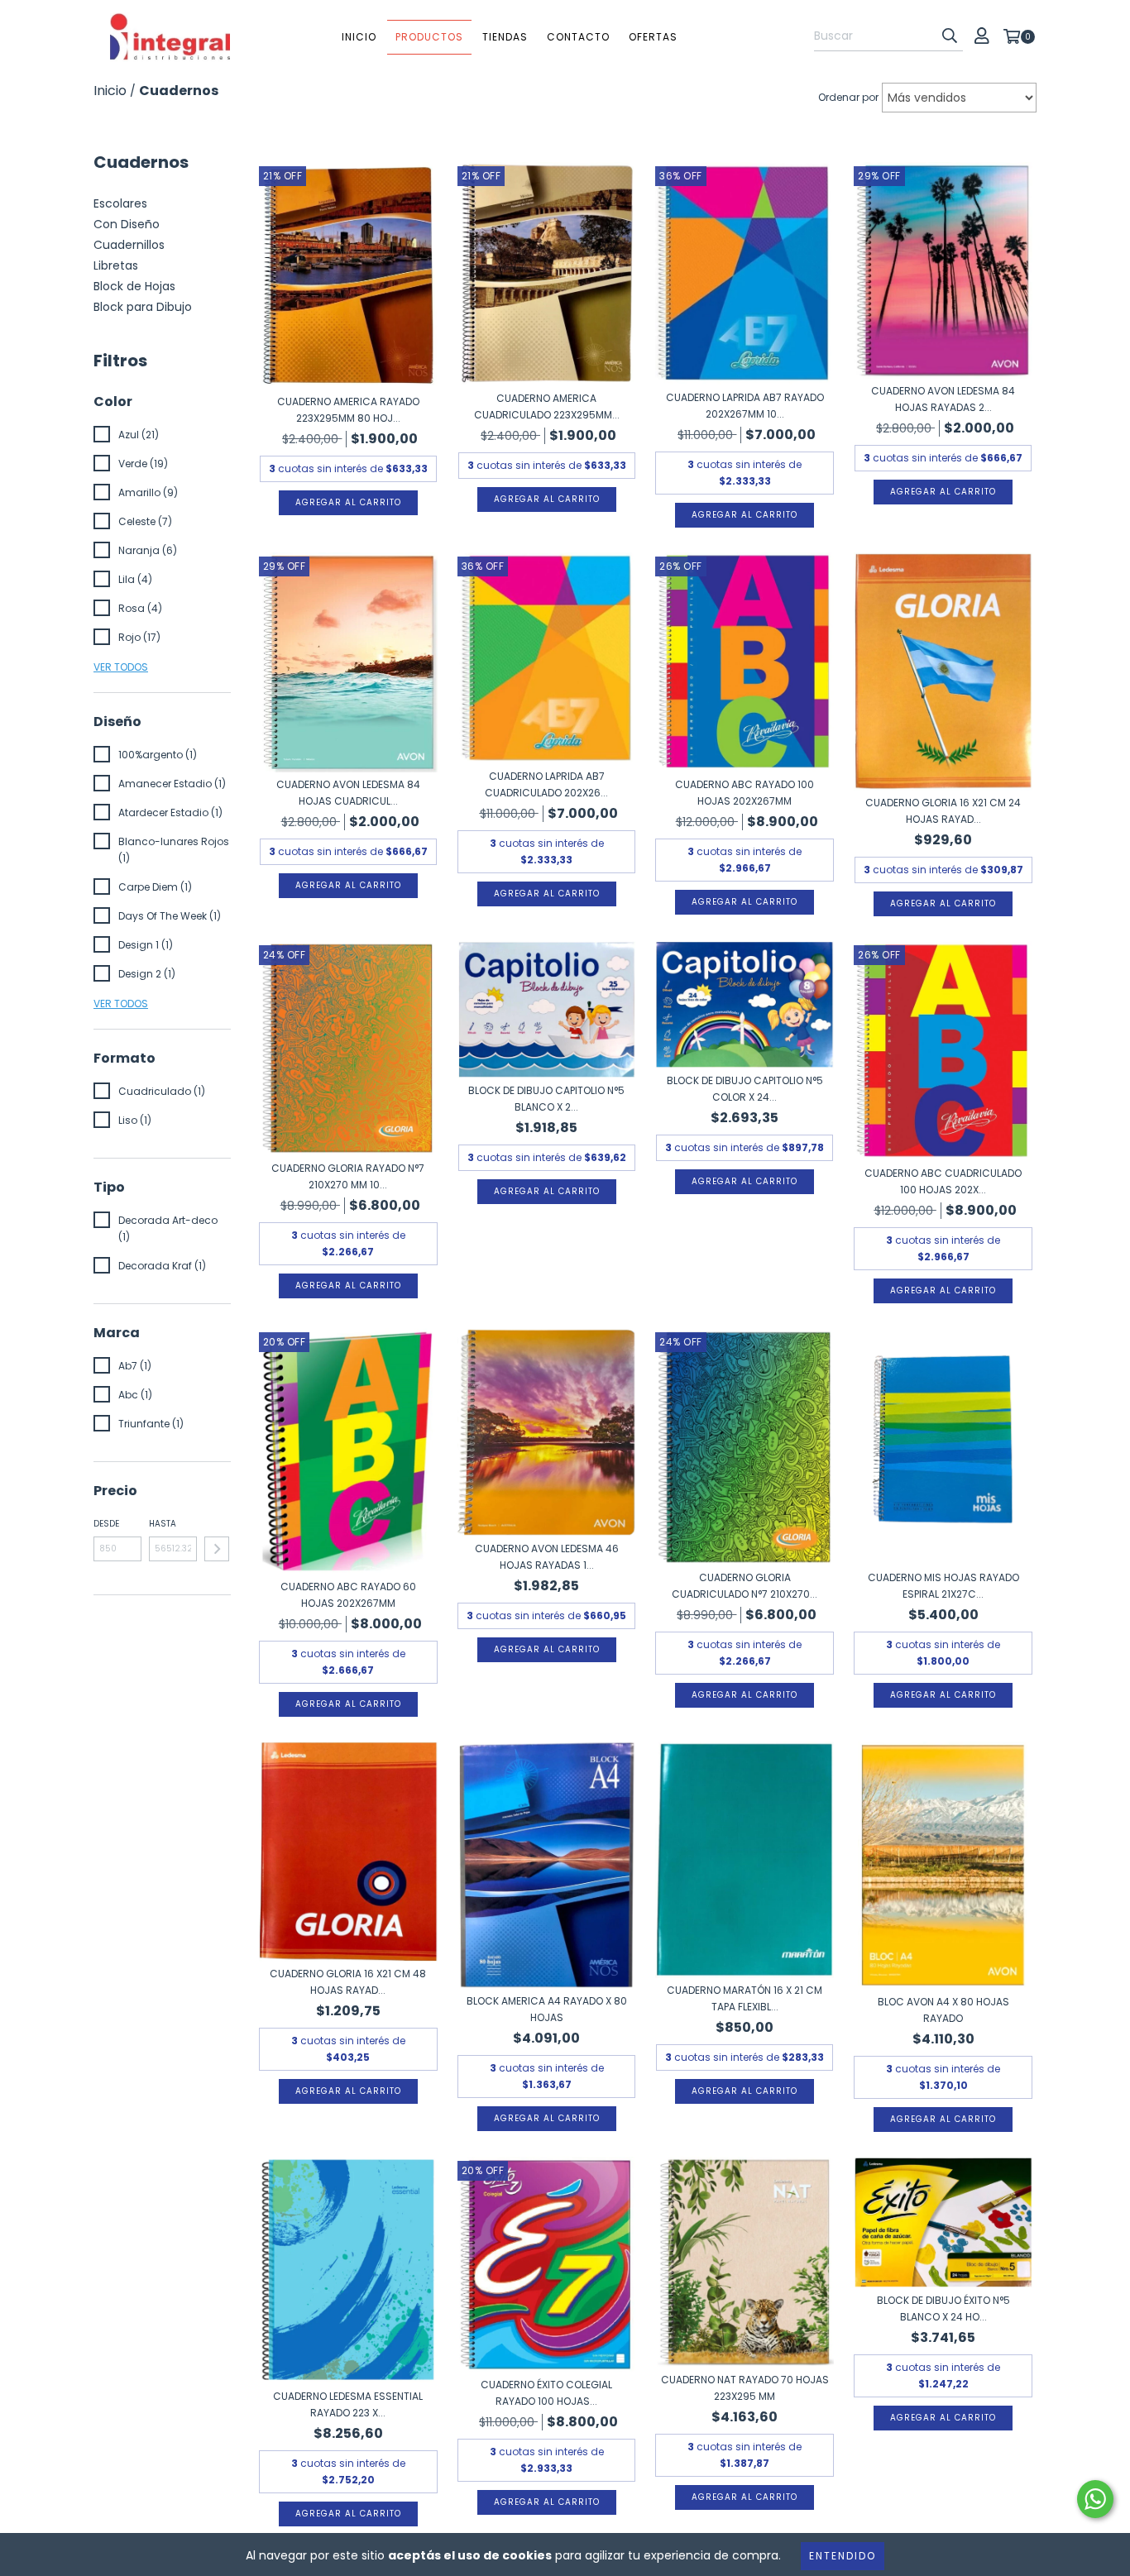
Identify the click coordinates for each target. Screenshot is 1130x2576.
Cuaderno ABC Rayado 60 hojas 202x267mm (348, 1595)
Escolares (120, 203)
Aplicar (217, 1549)
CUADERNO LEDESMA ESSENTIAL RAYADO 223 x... (348, 2404)
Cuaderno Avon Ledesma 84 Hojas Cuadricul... (348, 793)
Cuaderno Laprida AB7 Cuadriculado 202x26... (546, 784)
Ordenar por (848, 97)
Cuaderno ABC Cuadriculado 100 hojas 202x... (943, 1181)
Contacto (578, 37)
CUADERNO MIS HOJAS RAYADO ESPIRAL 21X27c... (943, 1586)
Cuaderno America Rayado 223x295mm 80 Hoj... (348, 410)
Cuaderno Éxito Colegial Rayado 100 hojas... (546, 2393)
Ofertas (653, 37)
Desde (106, 1524)
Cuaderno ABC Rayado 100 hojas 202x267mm (745, 793)
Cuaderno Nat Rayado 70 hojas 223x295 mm (745, 2388)
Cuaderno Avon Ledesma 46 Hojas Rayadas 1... (547, 1557)
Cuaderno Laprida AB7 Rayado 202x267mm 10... (745, 406)
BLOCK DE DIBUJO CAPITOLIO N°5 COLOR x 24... (745, 1089)
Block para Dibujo (143, 307)
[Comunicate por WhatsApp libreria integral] (1095, 2499)
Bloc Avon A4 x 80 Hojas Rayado (943, 2010)
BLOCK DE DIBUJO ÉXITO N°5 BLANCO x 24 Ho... (943, 2308)
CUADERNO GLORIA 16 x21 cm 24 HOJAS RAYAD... (943, 811)
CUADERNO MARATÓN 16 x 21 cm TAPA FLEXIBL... (745, 1998)
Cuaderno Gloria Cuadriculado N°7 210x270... (745, 1586)
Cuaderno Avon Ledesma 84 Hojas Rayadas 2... (943, 399)
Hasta (163, 1524)
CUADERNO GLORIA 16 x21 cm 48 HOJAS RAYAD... (348, 1982)
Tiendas (505, 37)
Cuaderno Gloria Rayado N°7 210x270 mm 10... (348, 1176)
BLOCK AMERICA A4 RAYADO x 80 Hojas (547, 2009)
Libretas (116, 265)
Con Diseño (127, 224)
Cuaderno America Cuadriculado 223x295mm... (547, 406)
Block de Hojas (134, 286)
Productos (429, 37)
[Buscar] (950, 36)
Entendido (843, 2556)
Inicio (359, 37)
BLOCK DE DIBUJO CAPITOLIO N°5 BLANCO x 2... (546, 1099)
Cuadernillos (129, 245)
